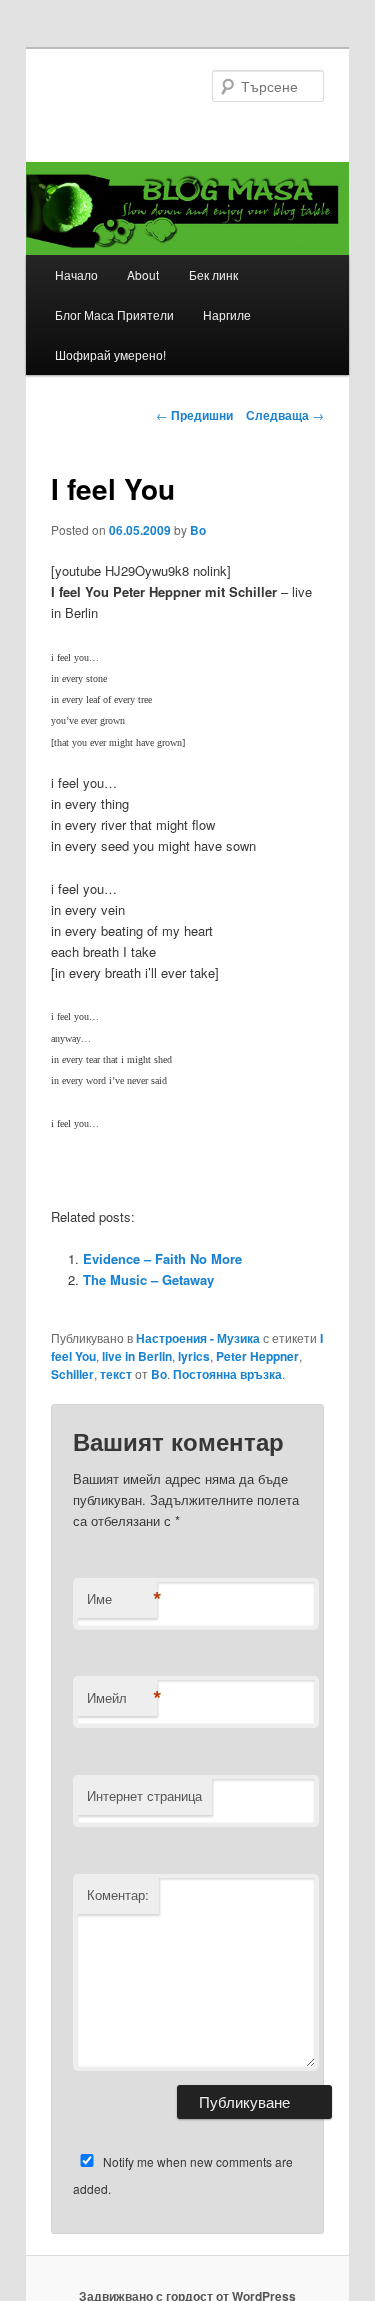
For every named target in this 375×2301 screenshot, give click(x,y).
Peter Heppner (257, 1356)
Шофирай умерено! (110, 354)
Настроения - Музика (198, 1338)
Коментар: (118, 1894)
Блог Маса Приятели (114, 314)
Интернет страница (144, 1795)
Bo (198, 530)
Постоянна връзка (227, 1374)
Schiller (72, 1374)
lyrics (194, 1356)
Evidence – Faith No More (162, 1258)
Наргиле (227, 314)
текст (116, 1374)
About (143, 274)
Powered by (285, 1320)
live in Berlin (137, 1356)
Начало (76, 274)
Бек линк (213, 274)
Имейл (122, 1698)
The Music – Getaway (148, 1279)
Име (122, 1599)
